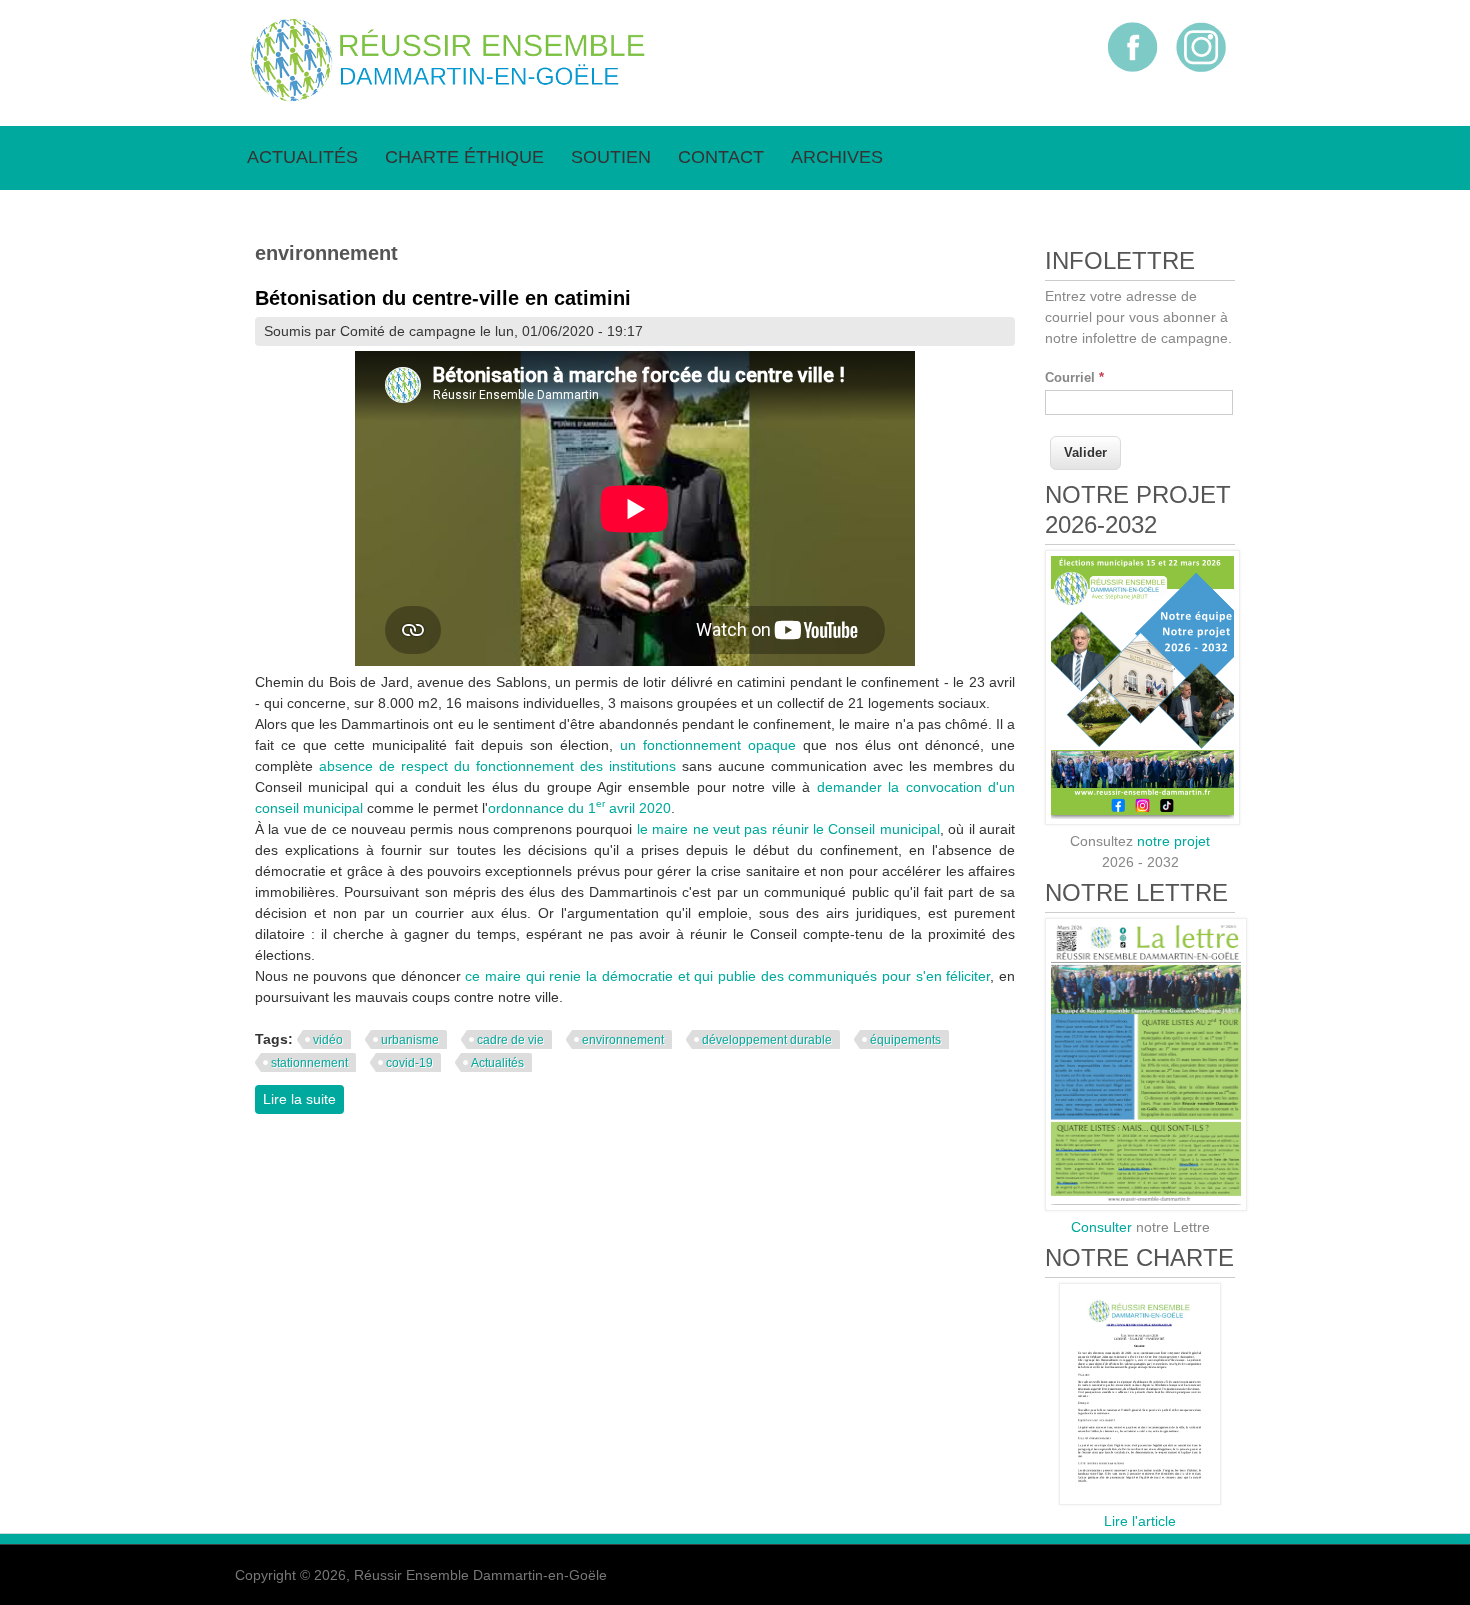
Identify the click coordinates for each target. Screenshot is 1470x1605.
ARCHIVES (837, 157)
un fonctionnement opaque (708, 745)
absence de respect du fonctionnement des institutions (497, 766)
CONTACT (721, 157)
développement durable (767, 1040)
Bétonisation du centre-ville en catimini (443, 298)
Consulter (1101, 1227)
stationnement (309, 1063)
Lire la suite (303, 1099)
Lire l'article (1140, 1521)
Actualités (497, 1063)
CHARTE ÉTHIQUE (464, 157)
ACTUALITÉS (302, 157)
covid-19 (409, 1063)
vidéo (328, 1040)
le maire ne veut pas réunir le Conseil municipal (788, 829)
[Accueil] (448, 100)
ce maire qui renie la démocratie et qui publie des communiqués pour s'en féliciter (727, 976)
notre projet (1173, 841)
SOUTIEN (611, 157)
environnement (623, 1040)
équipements (905, 1040)
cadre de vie (510, 1040)
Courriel (1074, 377)
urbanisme (410, 1040)
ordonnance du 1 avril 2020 (579, 808)
